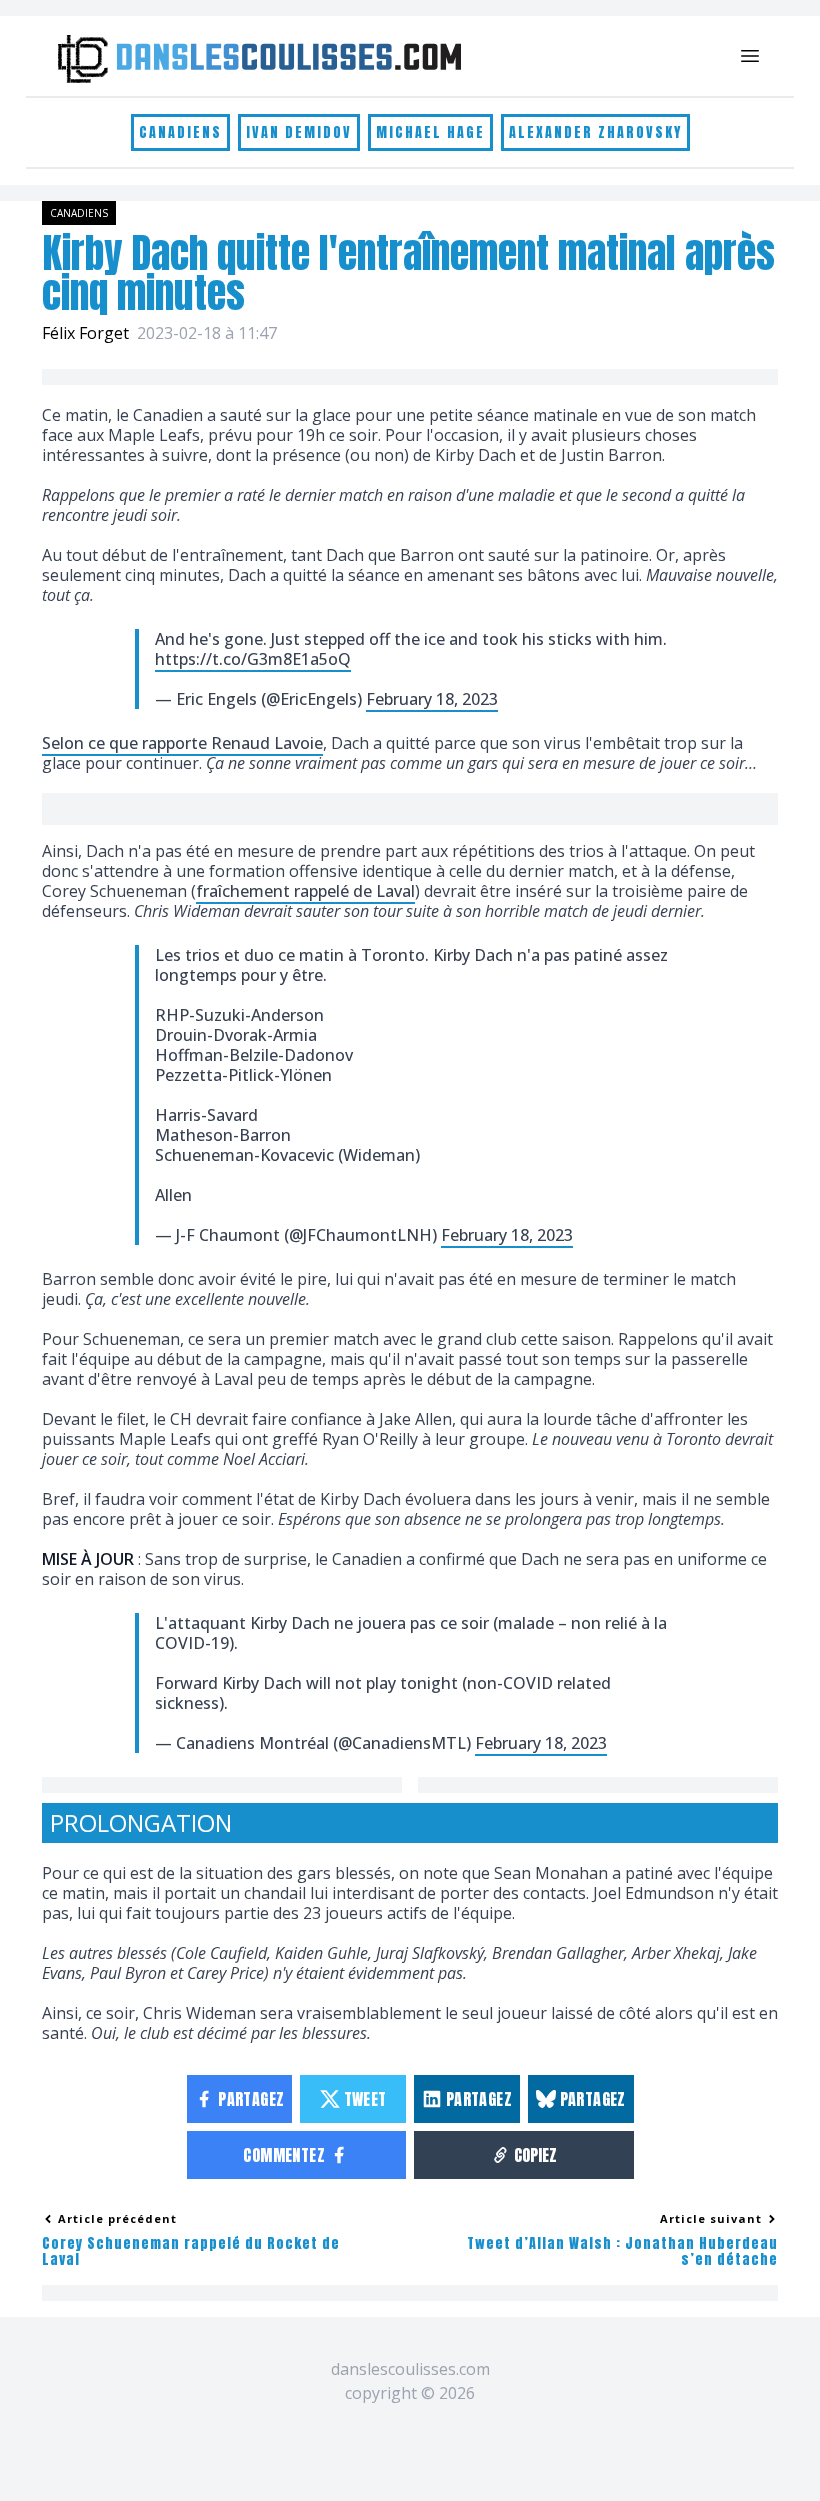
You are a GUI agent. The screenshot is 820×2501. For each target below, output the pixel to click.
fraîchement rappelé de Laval (305, 891)
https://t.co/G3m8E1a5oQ (253, 659)
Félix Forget (85, 333)
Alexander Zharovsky (595, 132)
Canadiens (180, 132)
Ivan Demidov (299, 132)
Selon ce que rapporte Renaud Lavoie (182, 743)
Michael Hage (430, 132)
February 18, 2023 (432, 699)
